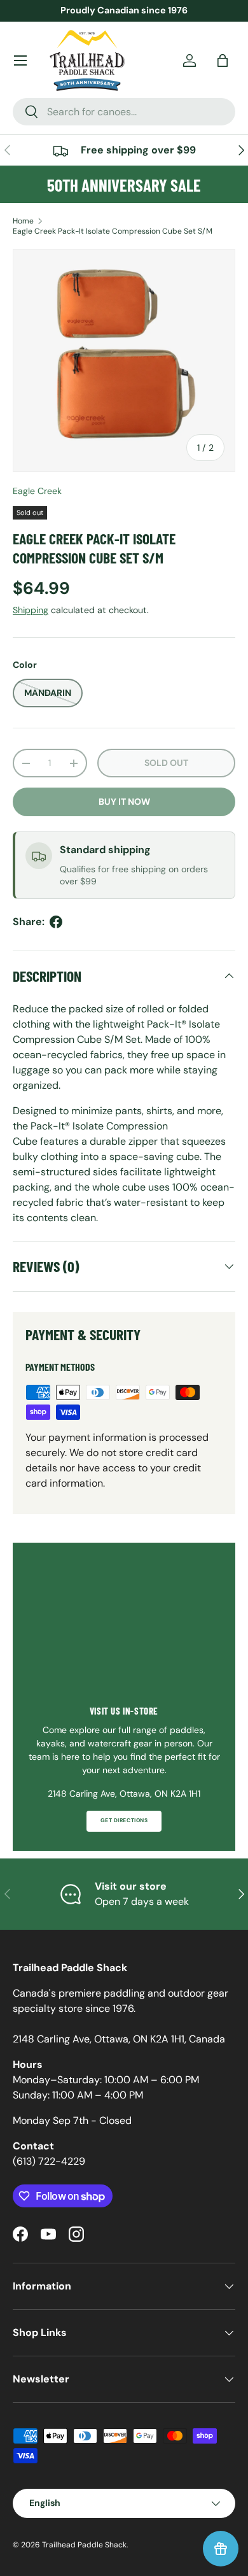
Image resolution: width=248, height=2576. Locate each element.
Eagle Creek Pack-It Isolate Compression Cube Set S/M (113, 231)
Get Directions (124, 1821)
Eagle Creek (37, 491)
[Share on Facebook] (56, 922)
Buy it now (124, 802)
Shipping (31, 610)
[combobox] (124, 112)
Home (23, 221)
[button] (223, 60)
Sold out (166, 763)
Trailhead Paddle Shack (84, 2545)
